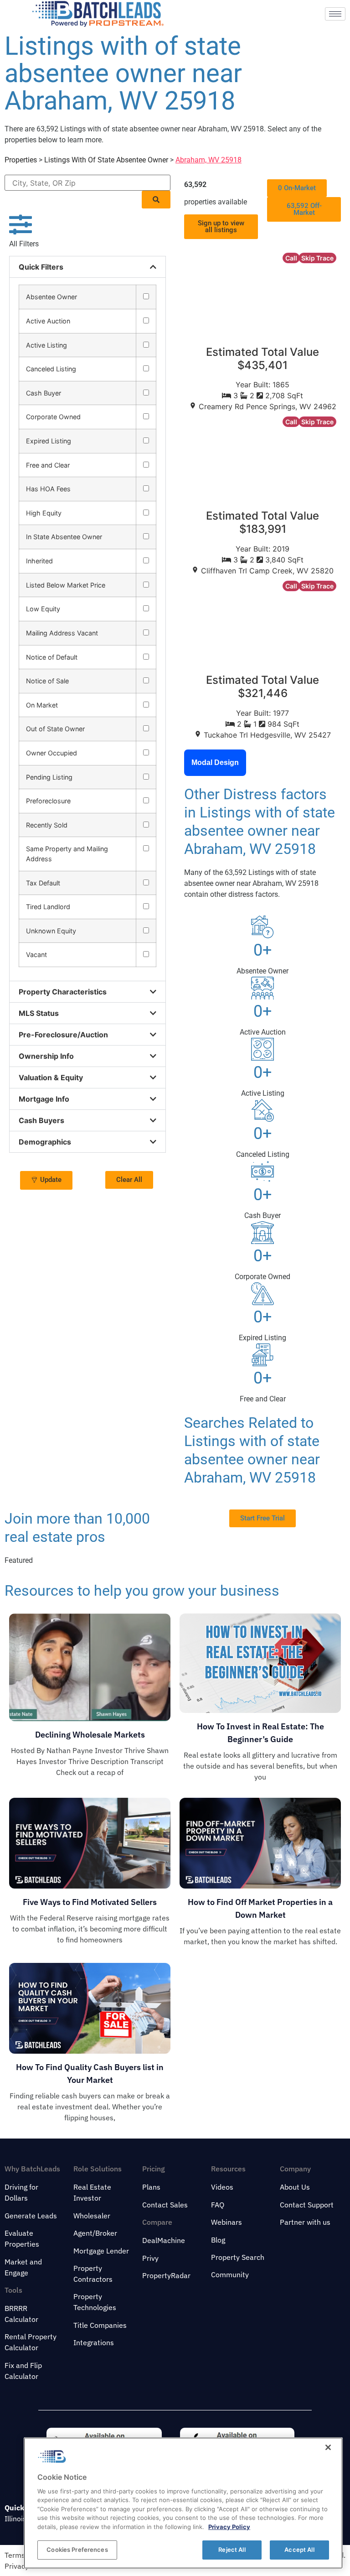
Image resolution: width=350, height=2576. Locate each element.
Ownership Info (46, 1056)
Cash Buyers (41, 1120)
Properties (21, 160)
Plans (151, 2187)
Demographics (45, 1142)
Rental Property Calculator (31, 2342)
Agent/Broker (95, 2233)
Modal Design (215, 762)
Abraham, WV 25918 (208, 160)
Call (291, 258)
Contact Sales (165, 2205)
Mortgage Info (44, 1099)
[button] (156, 200)
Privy (150, 2258)
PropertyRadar (166, 2275)
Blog (218, 2240)
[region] (183, 2503)
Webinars (226, 2222)
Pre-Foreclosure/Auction (63, 1035)
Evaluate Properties (22, 2238)
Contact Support (307, 2205)
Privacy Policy (229, 2527)
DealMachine (164, 2240)
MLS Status (39, 1013)
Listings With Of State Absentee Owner (106, 160)
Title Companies (100, 2325)
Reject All (232, 2550)
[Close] (328, 2447)
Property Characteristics (63, 992)
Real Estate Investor (92, 2192)
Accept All (299, 2550)
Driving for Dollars (21, 2192)
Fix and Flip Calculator (23, 2371)
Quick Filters (41, 267)
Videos (222, 2187)
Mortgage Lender (101, 2251)
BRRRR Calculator (21, 2314)
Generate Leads (31, 2216)
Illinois (15, 2519)
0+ (262, 950)
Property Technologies (95, 2302)
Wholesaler (92, 2216)
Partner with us (305, 2222)
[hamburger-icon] (335, 14)
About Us (295, 2187)
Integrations (94, 2342)
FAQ (218, 2205)
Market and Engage (23, 2267)
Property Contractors (93, 2274)
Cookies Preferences (77, 2550)
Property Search (238, 2257)
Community (230, 2274)
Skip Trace (317, 258)
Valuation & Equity (51, 1077)
